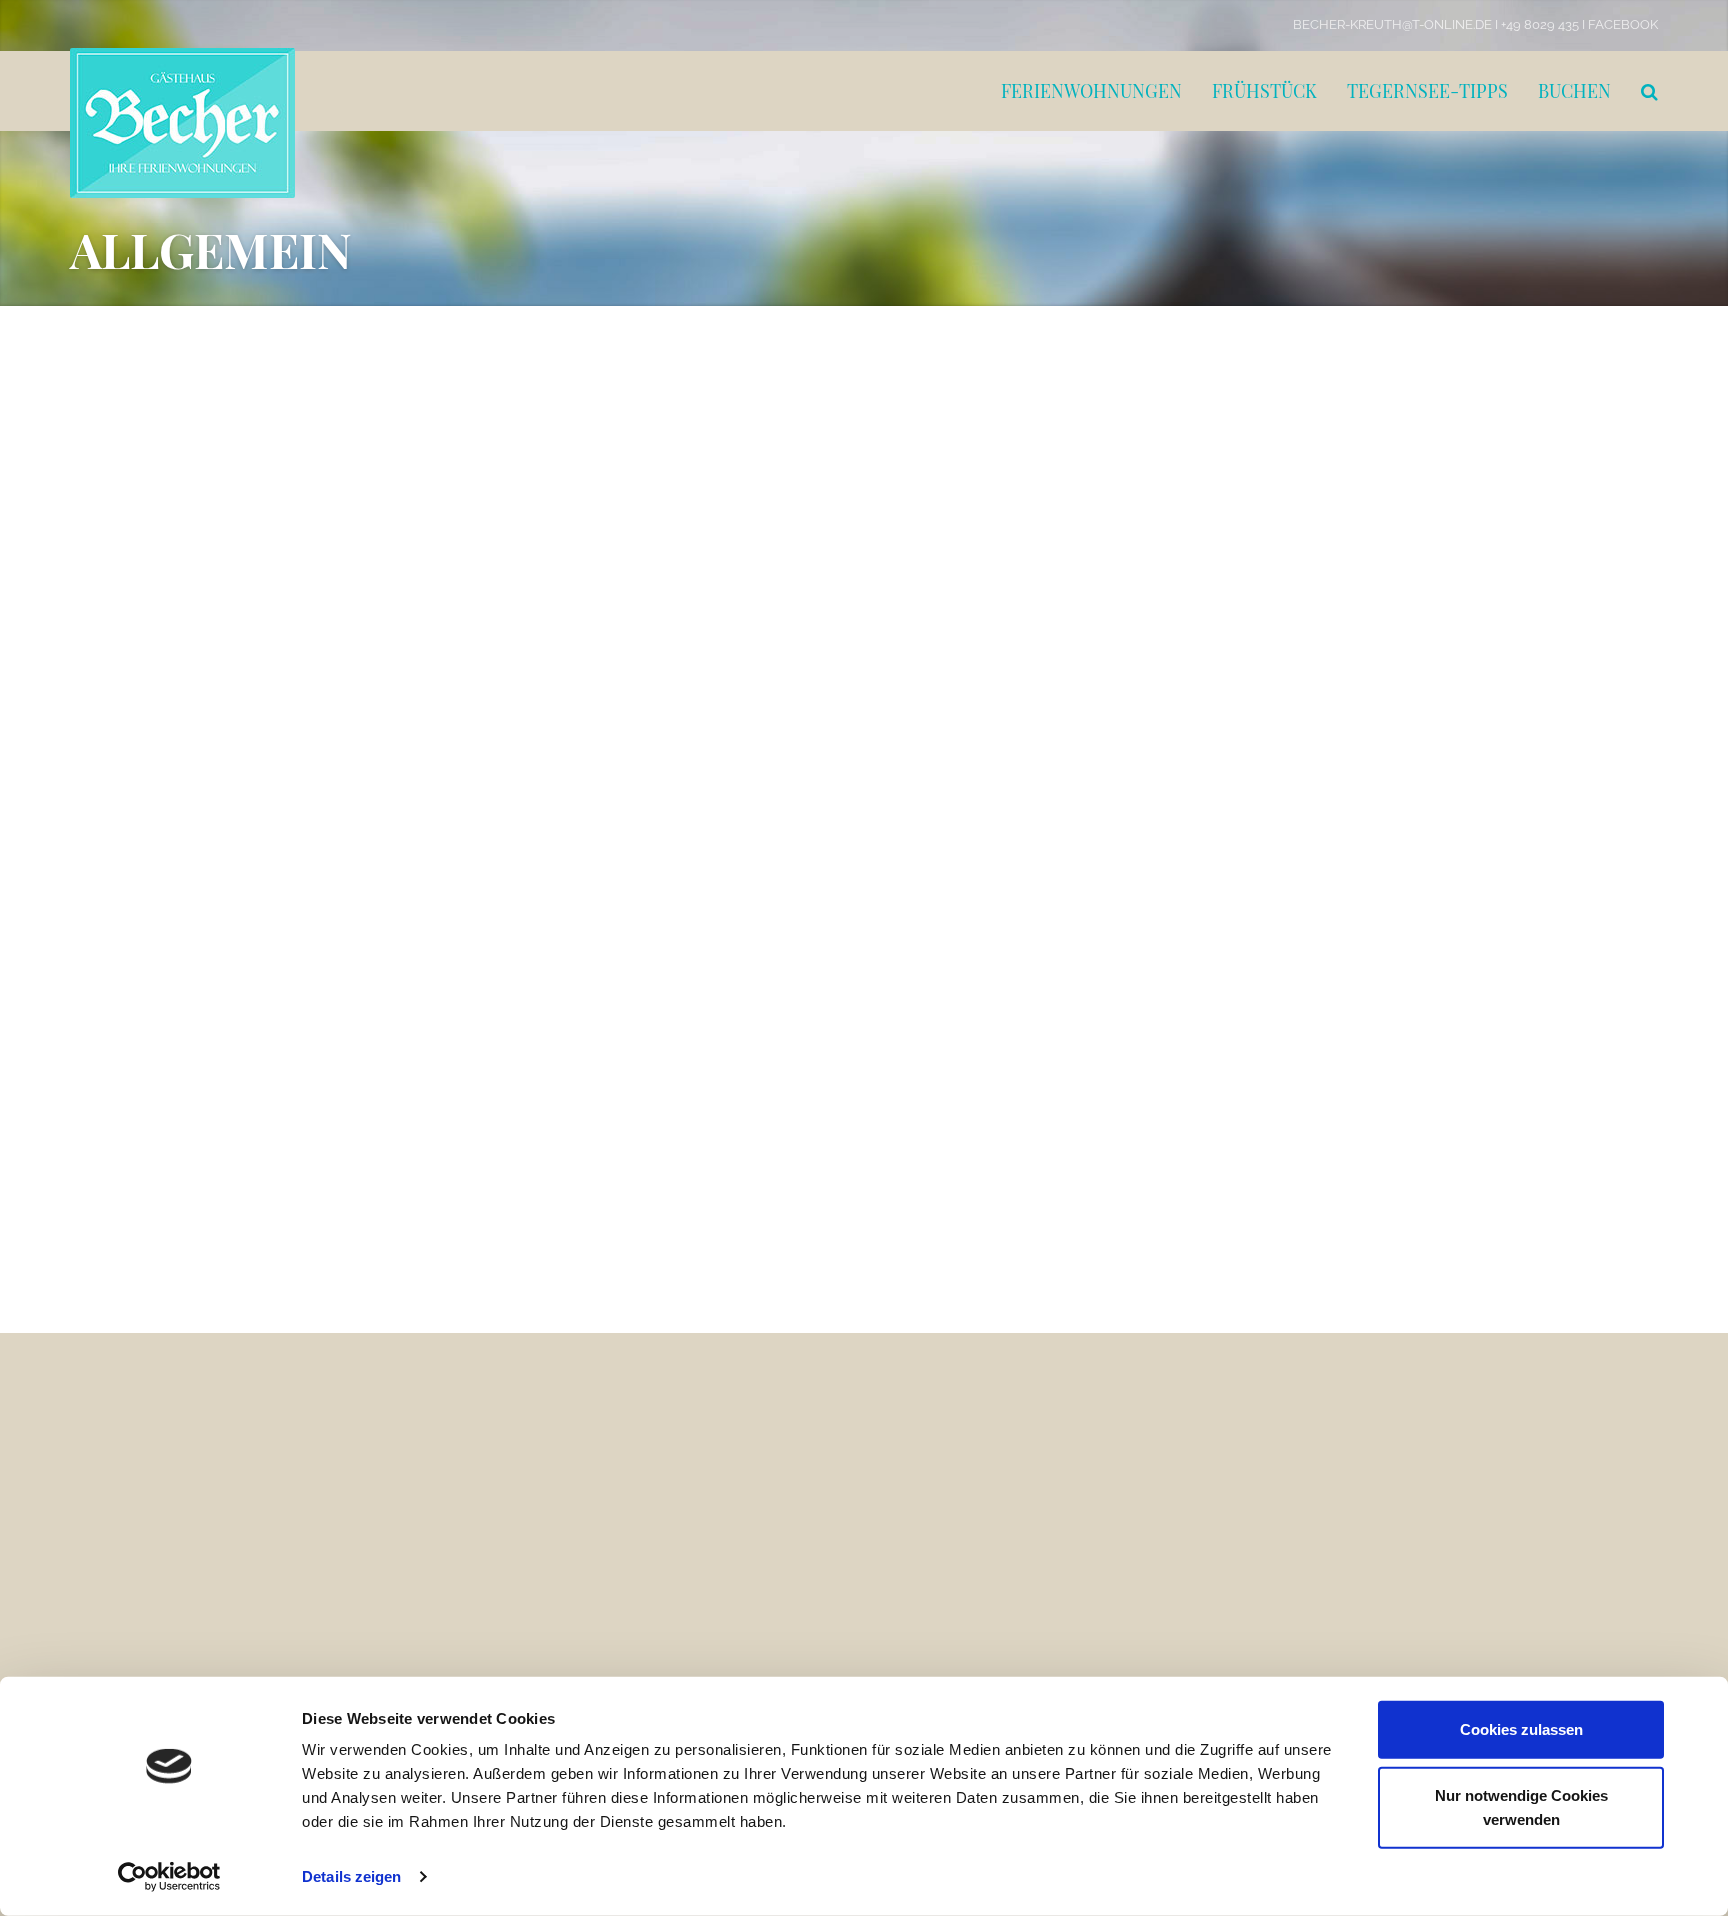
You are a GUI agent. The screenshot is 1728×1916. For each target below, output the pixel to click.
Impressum (912, 1499)
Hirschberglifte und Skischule (965, 1480)
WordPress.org (1375, 1217)
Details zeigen (351, 1876)
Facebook (1623, 24)
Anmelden (1361, 1108)
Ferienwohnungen (1091, 91)
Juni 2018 (1358, 812)
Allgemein (1361, 961)
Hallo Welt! (143, 426)
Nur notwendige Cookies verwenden (1521, 1806)
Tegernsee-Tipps (1427, 91)
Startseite (907, 1443)
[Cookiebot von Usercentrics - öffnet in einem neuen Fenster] (169, 1877)
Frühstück (1264, 91)
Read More (76, 575)
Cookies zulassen (1521, 1729)
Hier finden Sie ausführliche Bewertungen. (710, 1443)
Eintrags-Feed (1373, 1144)
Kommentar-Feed (1387, 1181)
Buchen (1574, 91)
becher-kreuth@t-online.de (415, 1648)
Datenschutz (915, 1518)
